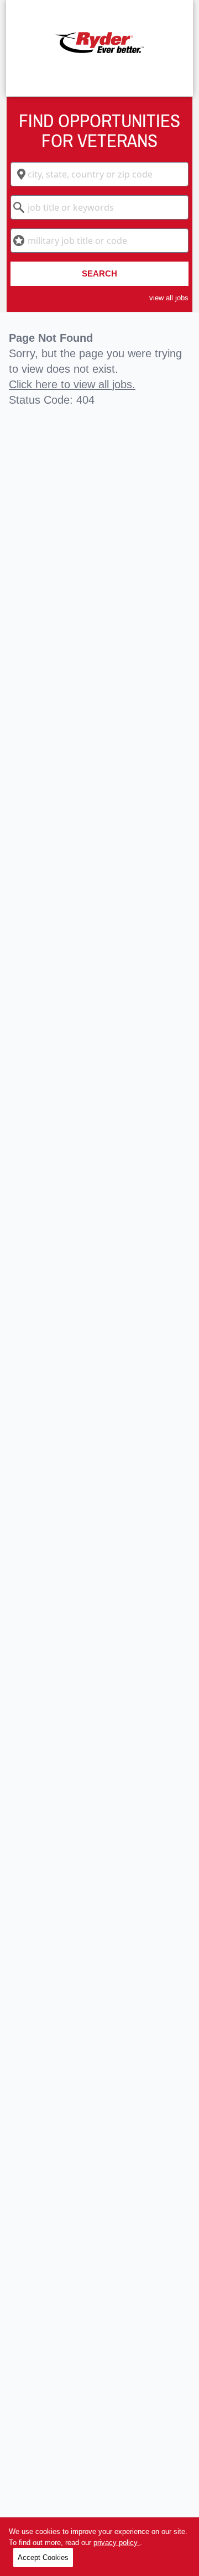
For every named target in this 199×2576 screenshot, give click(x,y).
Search (99, 273)
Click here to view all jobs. (72, 384)
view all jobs (169, 298)
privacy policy (117, 2543)
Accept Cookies (43, 2557)
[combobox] (100, 174)
